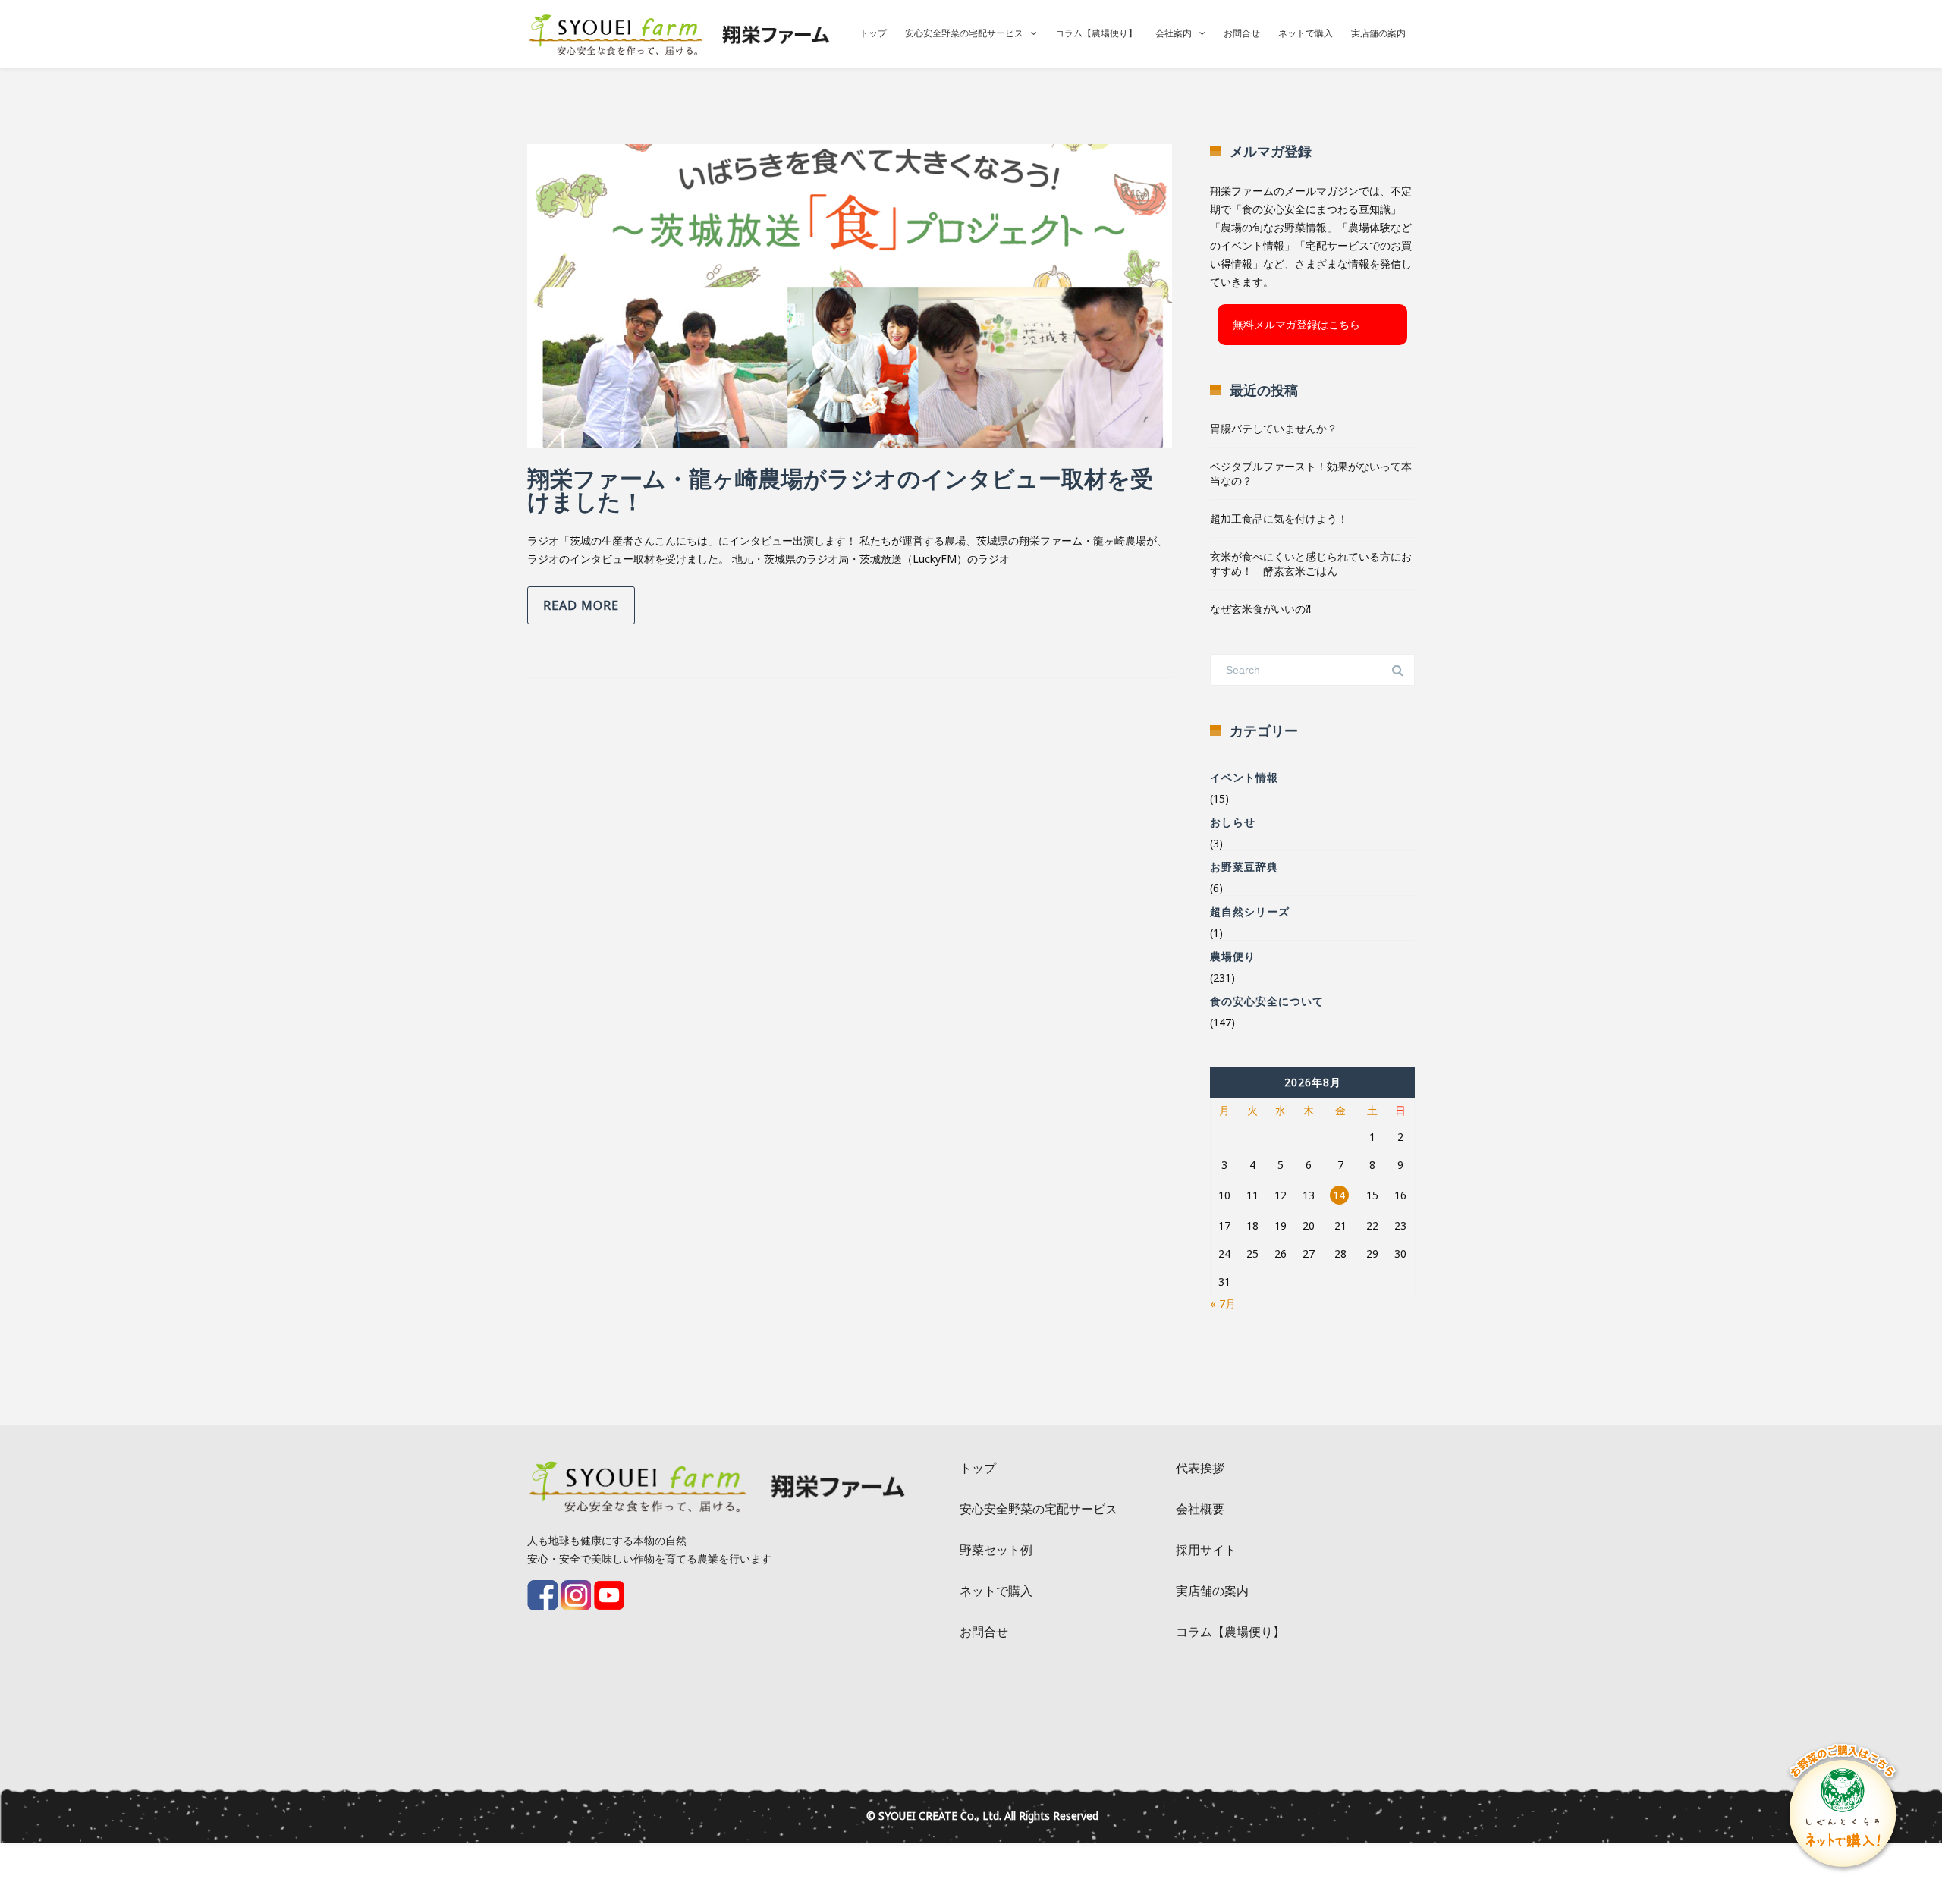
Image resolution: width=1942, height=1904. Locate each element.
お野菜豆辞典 (1244, 867)
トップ (873, 33)
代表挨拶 (1200, 1468)
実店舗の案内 (1378, 33)
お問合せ (1242, 33)
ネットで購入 (1306, 33)
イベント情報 (1244, 777)
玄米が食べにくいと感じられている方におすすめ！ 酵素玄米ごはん (1311, 564)
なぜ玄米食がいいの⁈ (1260, 609)
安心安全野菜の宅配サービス (964, 33)
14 (1339, 1195)
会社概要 (1200, 1509)
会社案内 (1174, 33)
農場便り (1233, 956)
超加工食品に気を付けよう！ (1279, 518)
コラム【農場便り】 (1096, 33)
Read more (581, 605)
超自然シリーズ (1250, 911)
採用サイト (1206, 1550)
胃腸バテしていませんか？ (1274, 428)
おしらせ (1233, 822)
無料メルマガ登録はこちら (1296, 324)
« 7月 (1223, 1304)
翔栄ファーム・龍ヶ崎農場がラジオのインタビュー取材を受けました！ (840, 490)
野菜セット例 (996, 1550)
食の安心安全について (1267, 1001)
